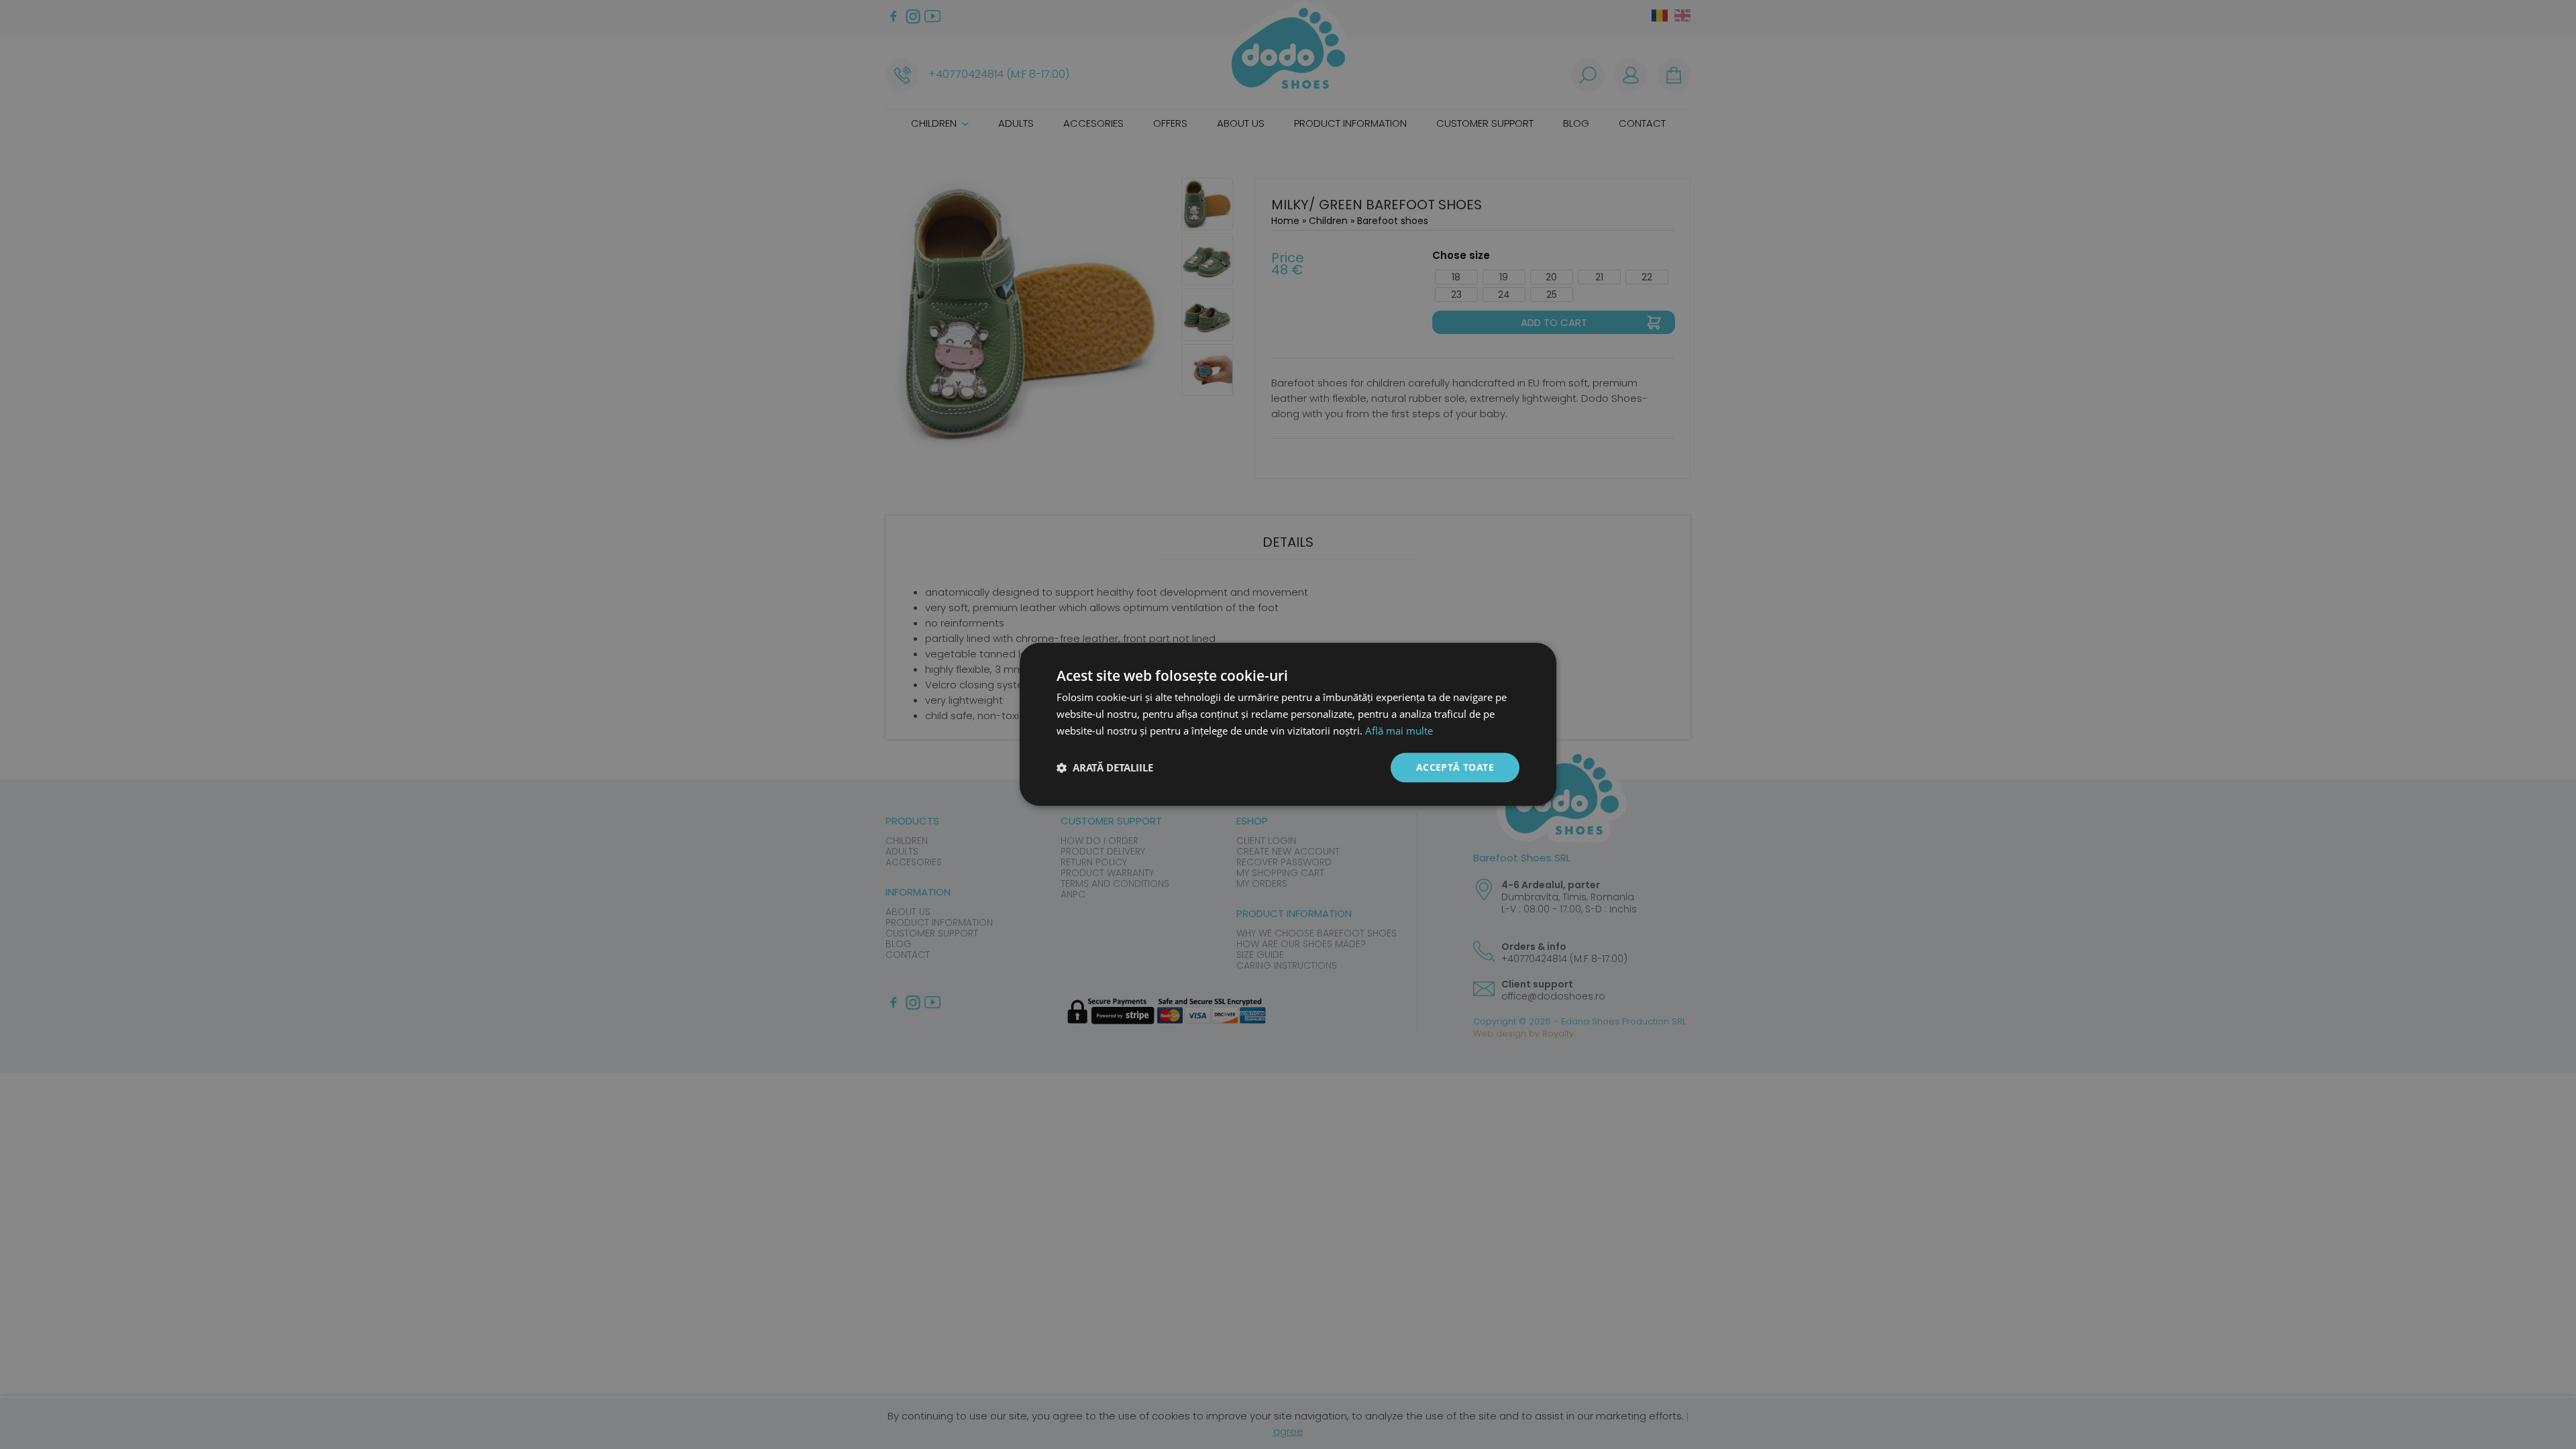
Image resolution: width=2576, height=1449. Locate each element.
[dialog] (1288, 724)
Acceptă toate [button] (1455, 767)
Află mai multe (1399, 731)
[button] (1105, 767)
